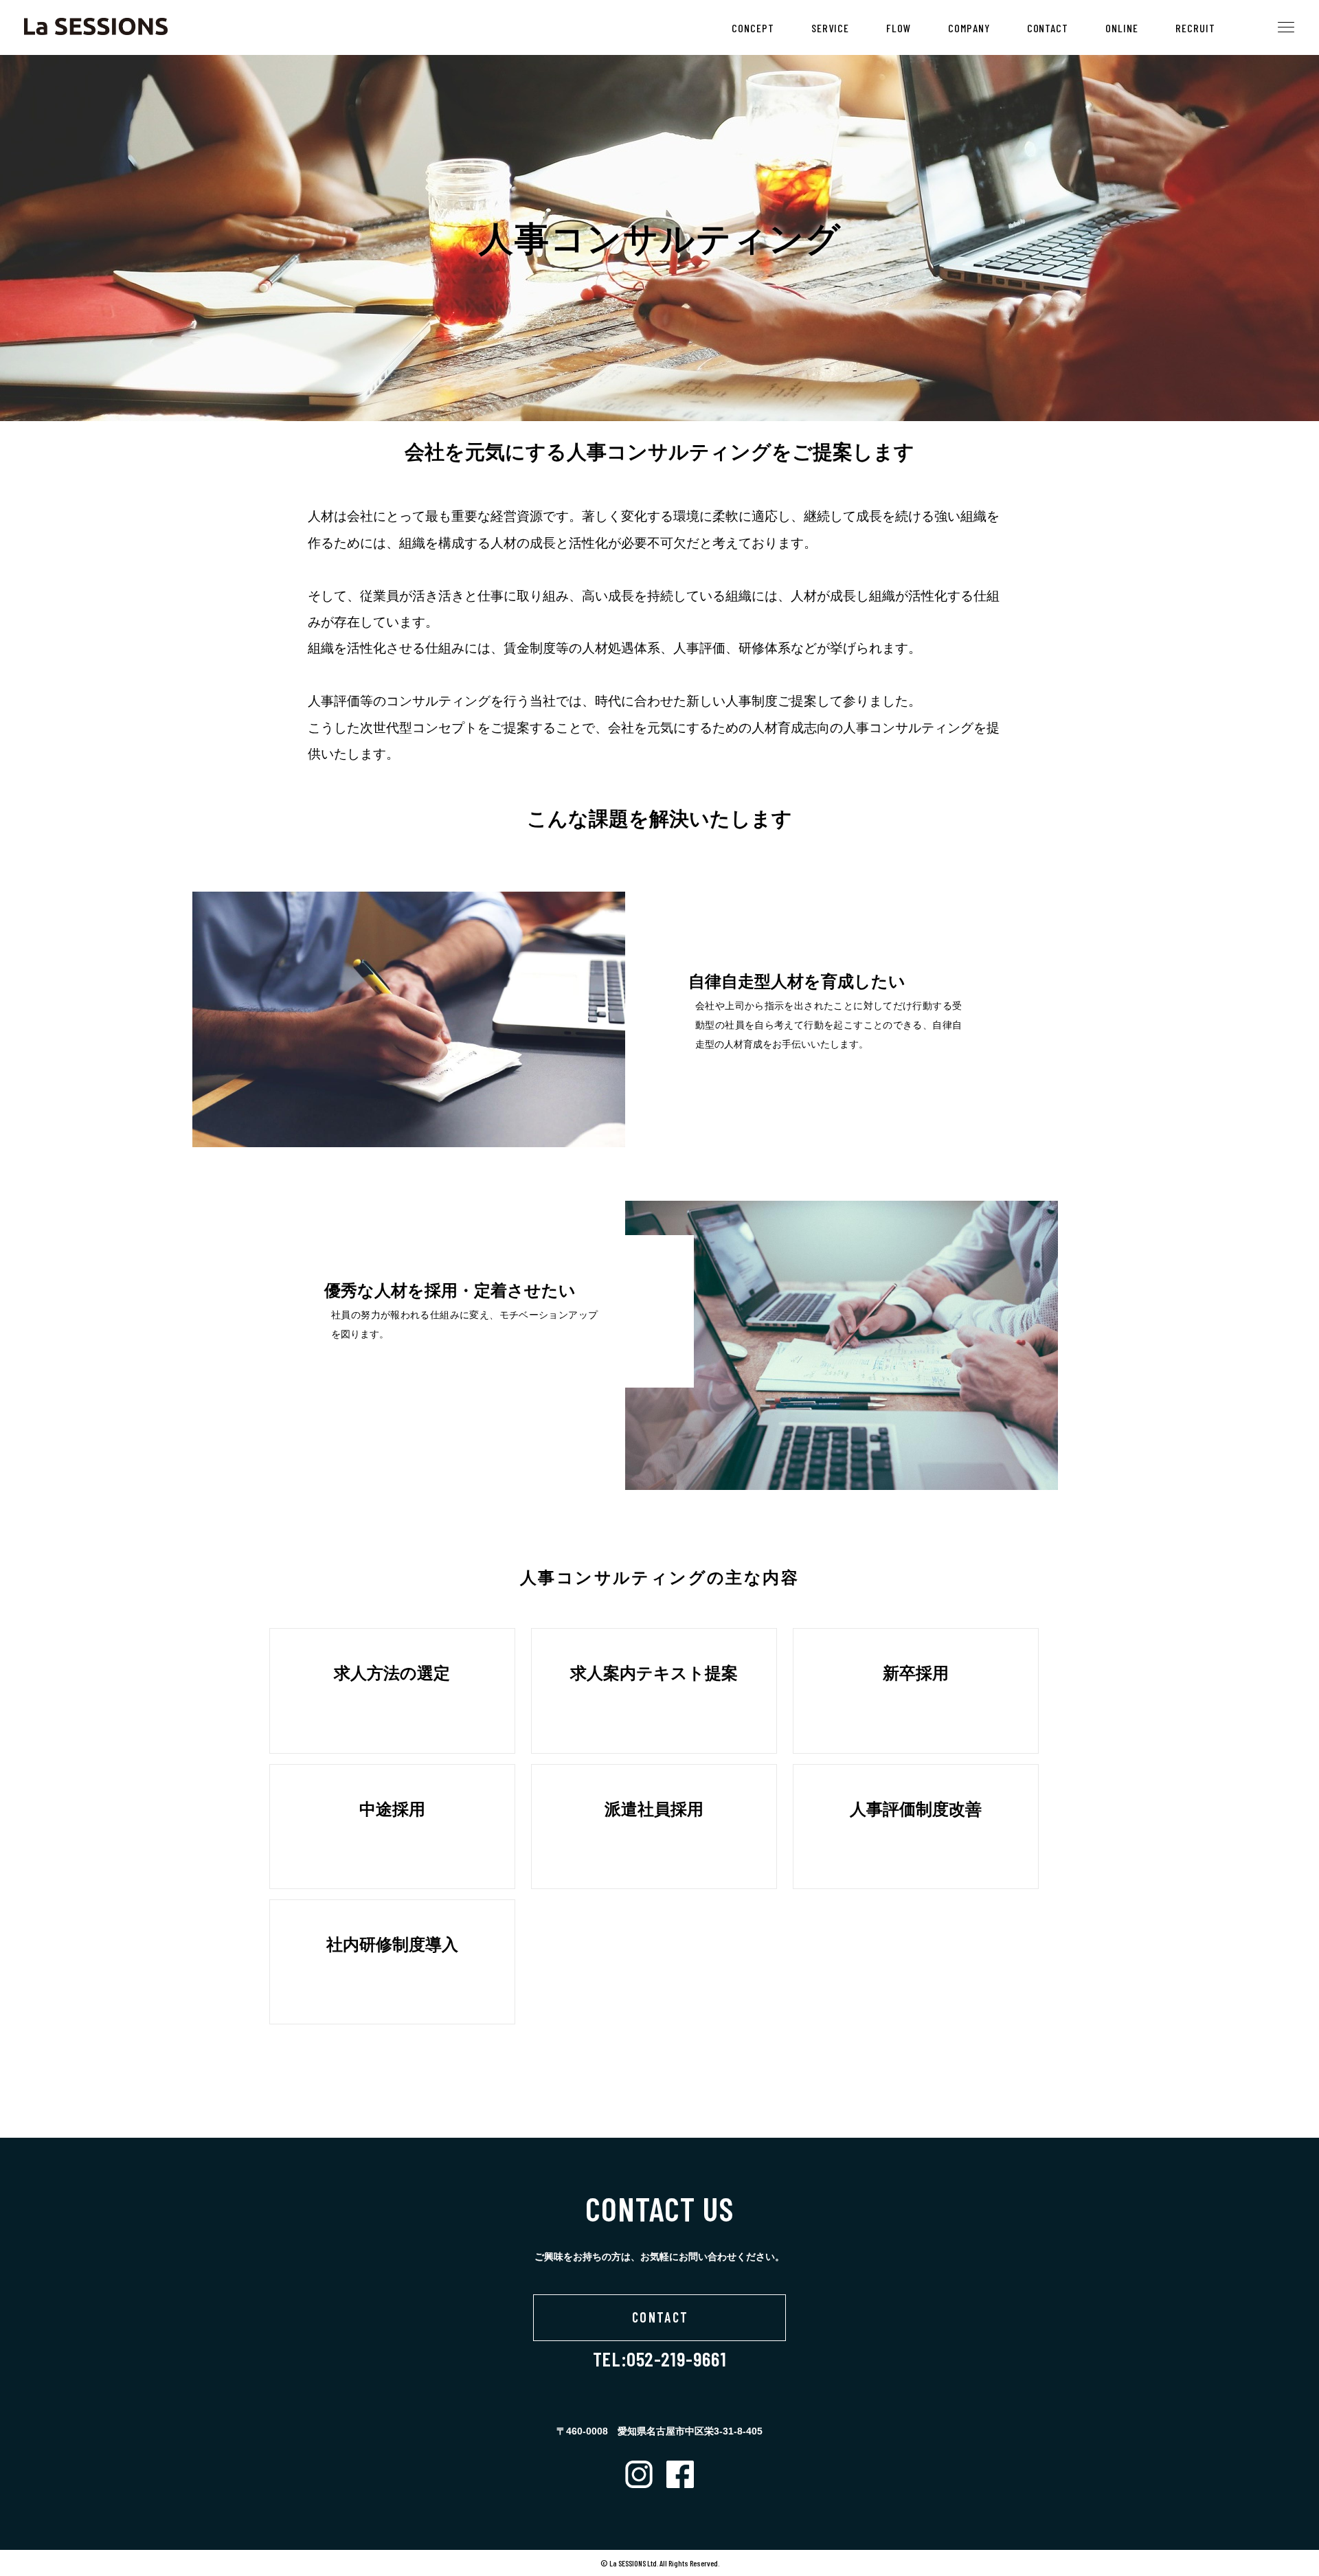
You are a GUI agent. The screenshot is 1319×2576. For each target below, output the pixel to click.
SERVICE (830, 28)
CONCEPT (753, 28)
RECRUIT (1195, 28)
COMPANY (969, 28)
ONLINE (1122, 28)
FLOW (899, 28)
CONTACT (1048, 28)
